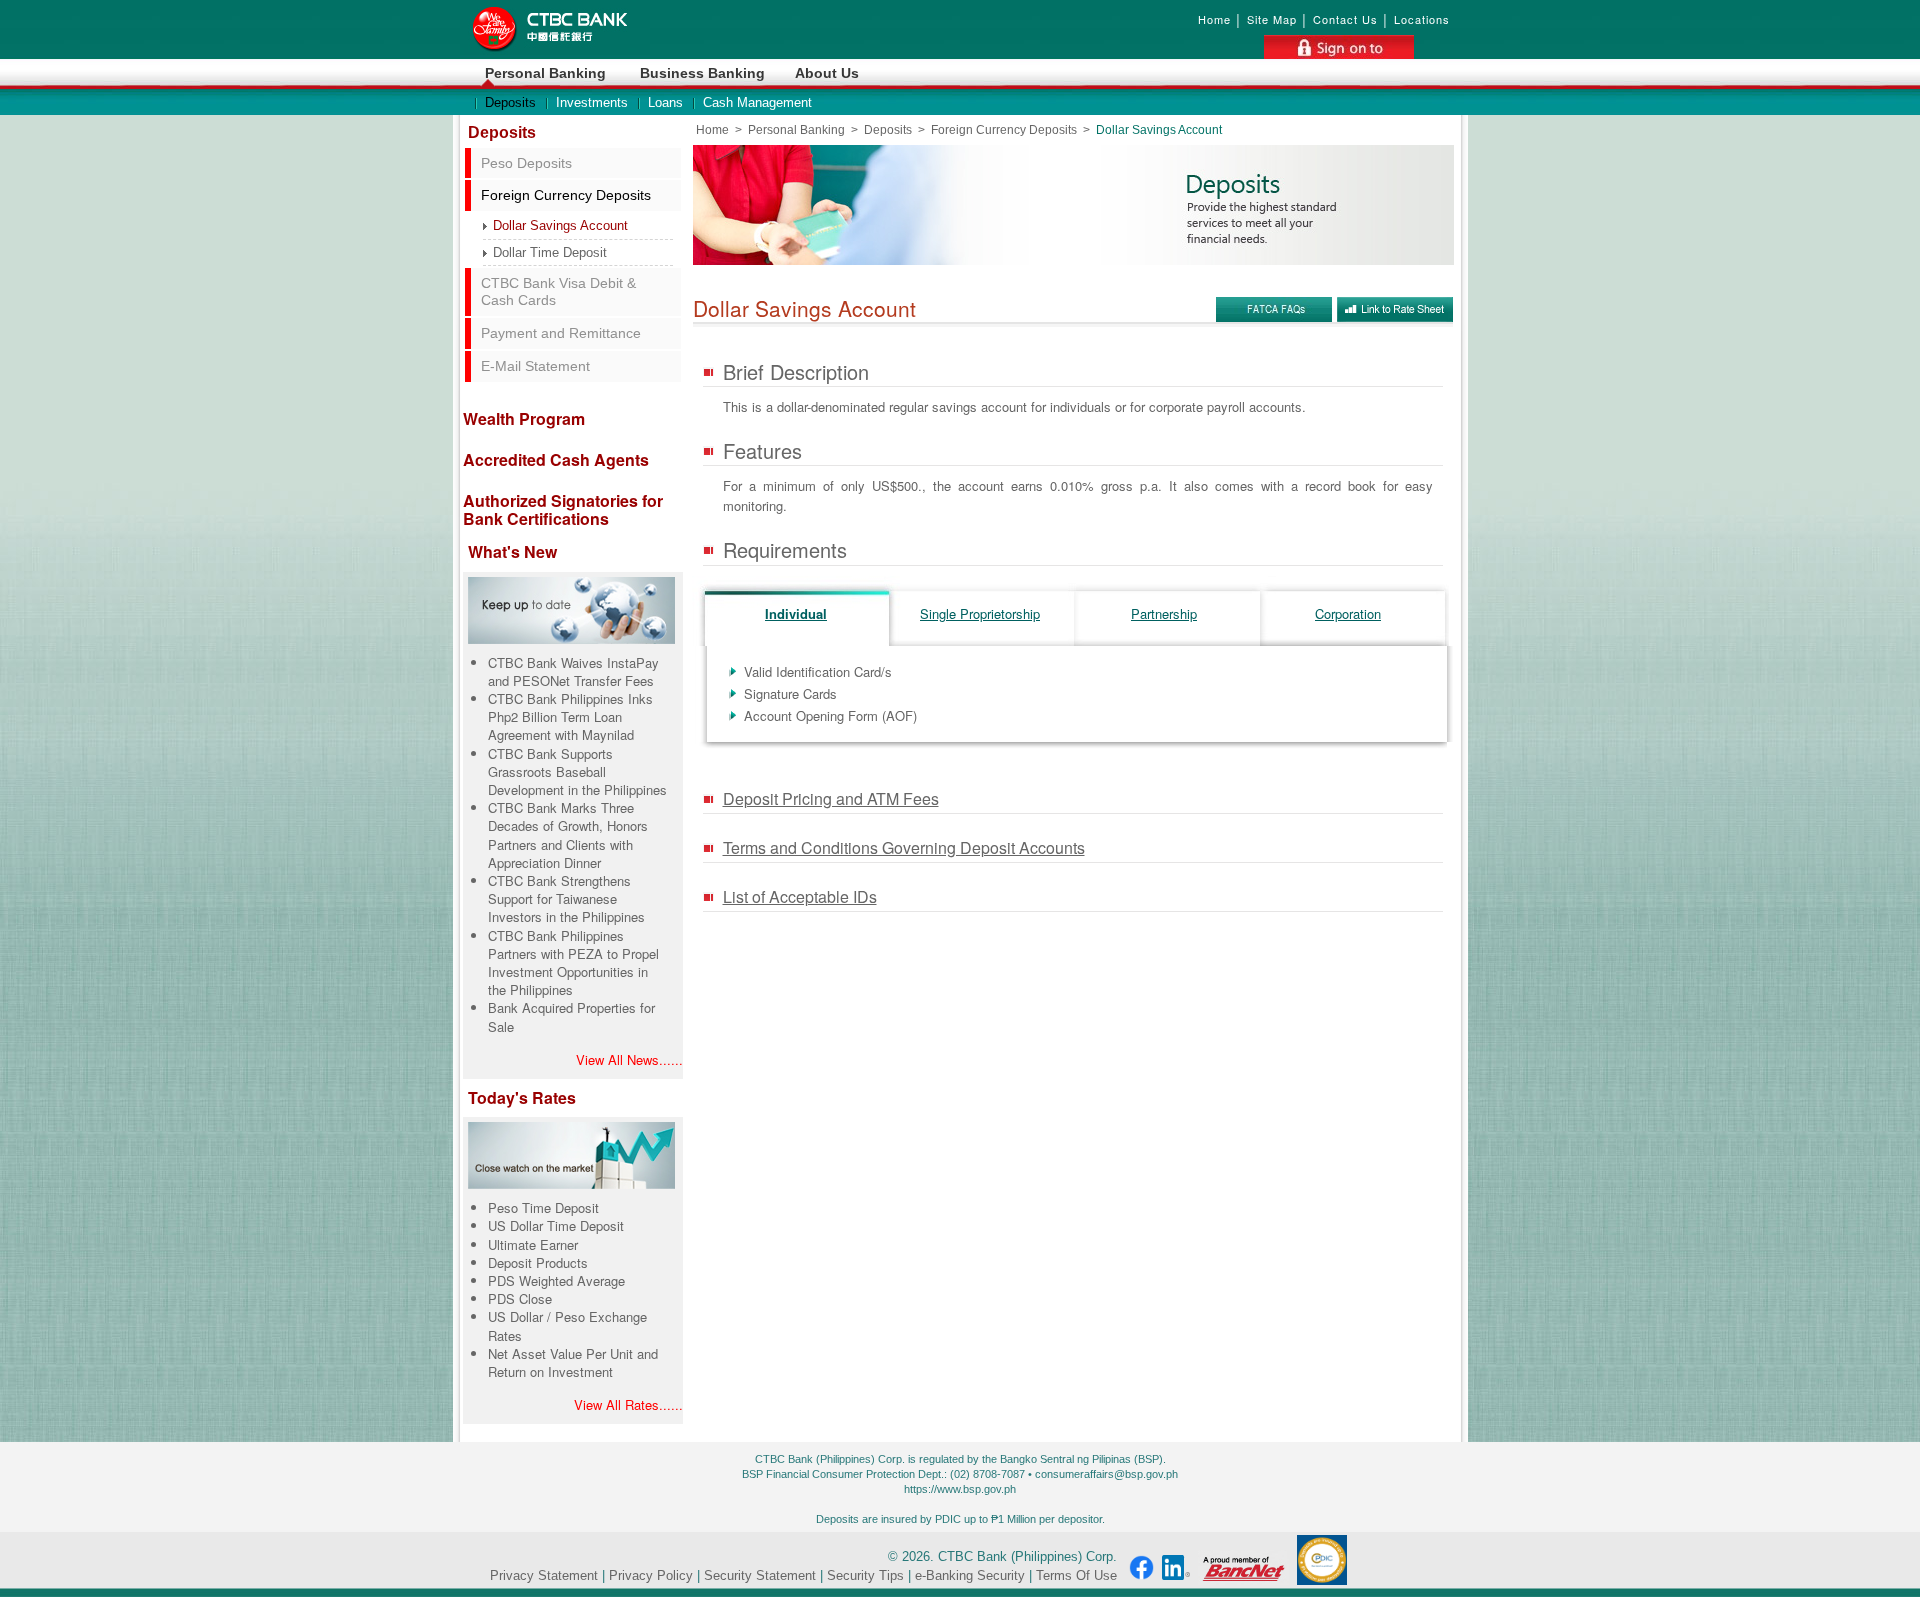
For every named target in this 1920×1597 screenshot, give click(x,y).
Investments (592, 102)
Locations (1422, 19)
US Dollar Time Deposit (556, 1225)
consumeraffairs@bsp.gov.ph (1106, 1474)
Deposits (510, 102)
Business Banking (702, 73)
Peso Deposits (526, 163)
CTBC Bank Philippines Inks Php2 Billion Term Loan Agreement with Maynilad (570, 716)
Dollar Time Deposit (550, 252)
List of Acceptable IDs (800, 896)
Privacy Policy (651, 1575)
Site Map (1272, 19)
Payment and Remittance (561, 333)
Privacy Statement (544, 1575)
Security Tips (865, 1575)
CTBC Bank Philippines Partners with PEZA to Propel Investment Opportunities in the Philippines (573, 963)
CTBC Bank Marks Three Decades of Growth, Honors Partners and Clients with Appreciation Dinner (568, 835)
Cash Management (757, 102)
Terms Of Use (1076, 1575)
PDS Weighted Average (556, 1280)
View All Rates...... (628, 1404)
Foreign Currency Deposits (566, 195)
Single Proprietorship (980, 613)
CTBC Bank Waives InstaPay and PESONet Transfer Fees (573, 671)
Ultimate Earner (533, 1244)
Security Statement (760, 1575)
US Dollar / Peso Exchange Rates (567, 1325)
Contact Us (1345, 19)
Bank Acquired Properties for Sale (571, 1016)
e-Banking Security (970, 1575)
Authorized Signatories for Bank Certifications (563, 509)
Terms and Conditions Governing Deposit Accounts (904, 847)
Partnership (1164, 613)
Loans (665, 102)
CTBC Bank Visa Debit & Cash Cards (558, 291)
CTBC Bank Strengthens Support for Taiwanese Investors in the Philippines (566, 898)
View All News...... (629, 1059)
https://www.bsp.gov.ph (960, 1489)
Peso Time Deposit (543, 1207)
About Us (827, 73)
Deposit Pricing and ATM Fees (831, 798)
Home (1214, 19)
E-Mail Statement (535, 366)
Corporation (1348, 613)
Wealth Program (524, 418)
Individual (796, 613)
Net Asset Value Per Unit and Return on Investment (573, 1362)
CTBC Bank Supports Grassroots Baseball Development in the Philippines (577, 771)
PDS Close (520, 1298)
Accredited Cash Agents (556, 459)
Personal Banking (545, 73)
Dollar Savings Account (560, 225)
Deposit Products (538, 1262)
